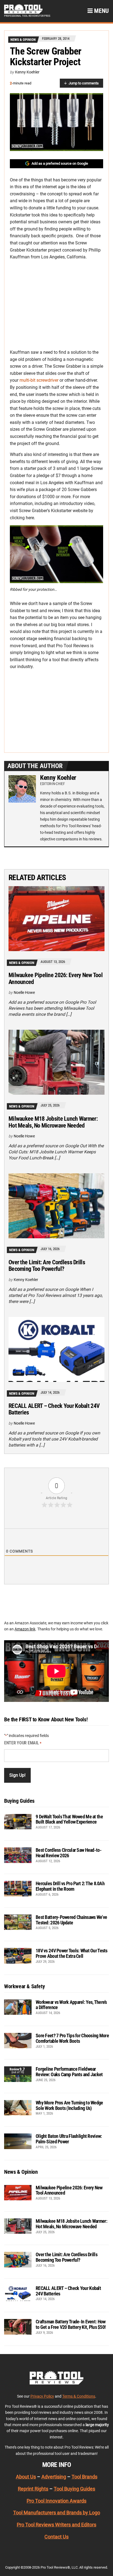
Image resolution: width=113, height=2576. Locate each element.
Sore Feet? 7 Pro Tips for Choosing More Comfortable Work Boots (72, 2038)
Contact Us (56, 2537)
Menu (101, 11)
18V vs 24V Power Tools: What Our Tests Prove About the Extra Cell (72, 1953)
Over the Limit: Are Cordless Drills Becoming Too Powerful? (47, 1266)
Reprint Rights (33, 2488)
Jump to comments (84, 83)
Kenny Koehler (27, 72)
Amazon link (25, 1629)
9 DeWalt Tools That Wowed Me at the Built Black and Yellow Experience (69, 1819)
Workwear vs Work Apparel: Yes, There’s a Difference (71, 2005)
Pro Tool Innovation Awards (56, 2501)
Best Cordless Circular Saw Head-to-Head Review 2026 (69, 1853)
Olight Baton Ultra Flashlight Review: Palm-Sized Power (69, 2139)
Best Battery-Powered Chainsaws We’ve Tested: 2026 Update (71, 1920)
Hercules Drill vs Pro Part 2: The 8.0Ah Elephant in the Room (70, 1886)
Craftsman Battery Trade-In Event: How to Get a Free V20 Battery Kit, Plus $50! (71, 2324)
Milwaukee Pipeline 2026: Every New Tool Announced (56, 978)
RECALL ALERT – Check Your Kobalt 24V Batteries (54, 1409)
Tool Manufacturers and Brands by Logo (57, 2513)
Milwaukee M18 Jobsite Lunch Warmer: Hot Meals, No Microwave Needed (53, 1122)
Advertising (54, 2477)
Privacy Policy (42, 2396)
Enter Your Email (23, 1743)
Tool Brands (84, 2477)
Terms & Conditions (79, 2396)
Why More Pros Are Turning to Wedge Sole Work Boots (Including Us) (69, 2105)
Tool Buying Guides (74, 2488)
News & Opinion (23, 40)
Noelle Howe (24, 992)
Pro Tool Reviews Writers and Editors (56, 2525)
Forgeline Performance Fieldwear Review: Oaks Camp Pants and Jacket (69, 2072)
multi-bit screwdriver (39, 380)
